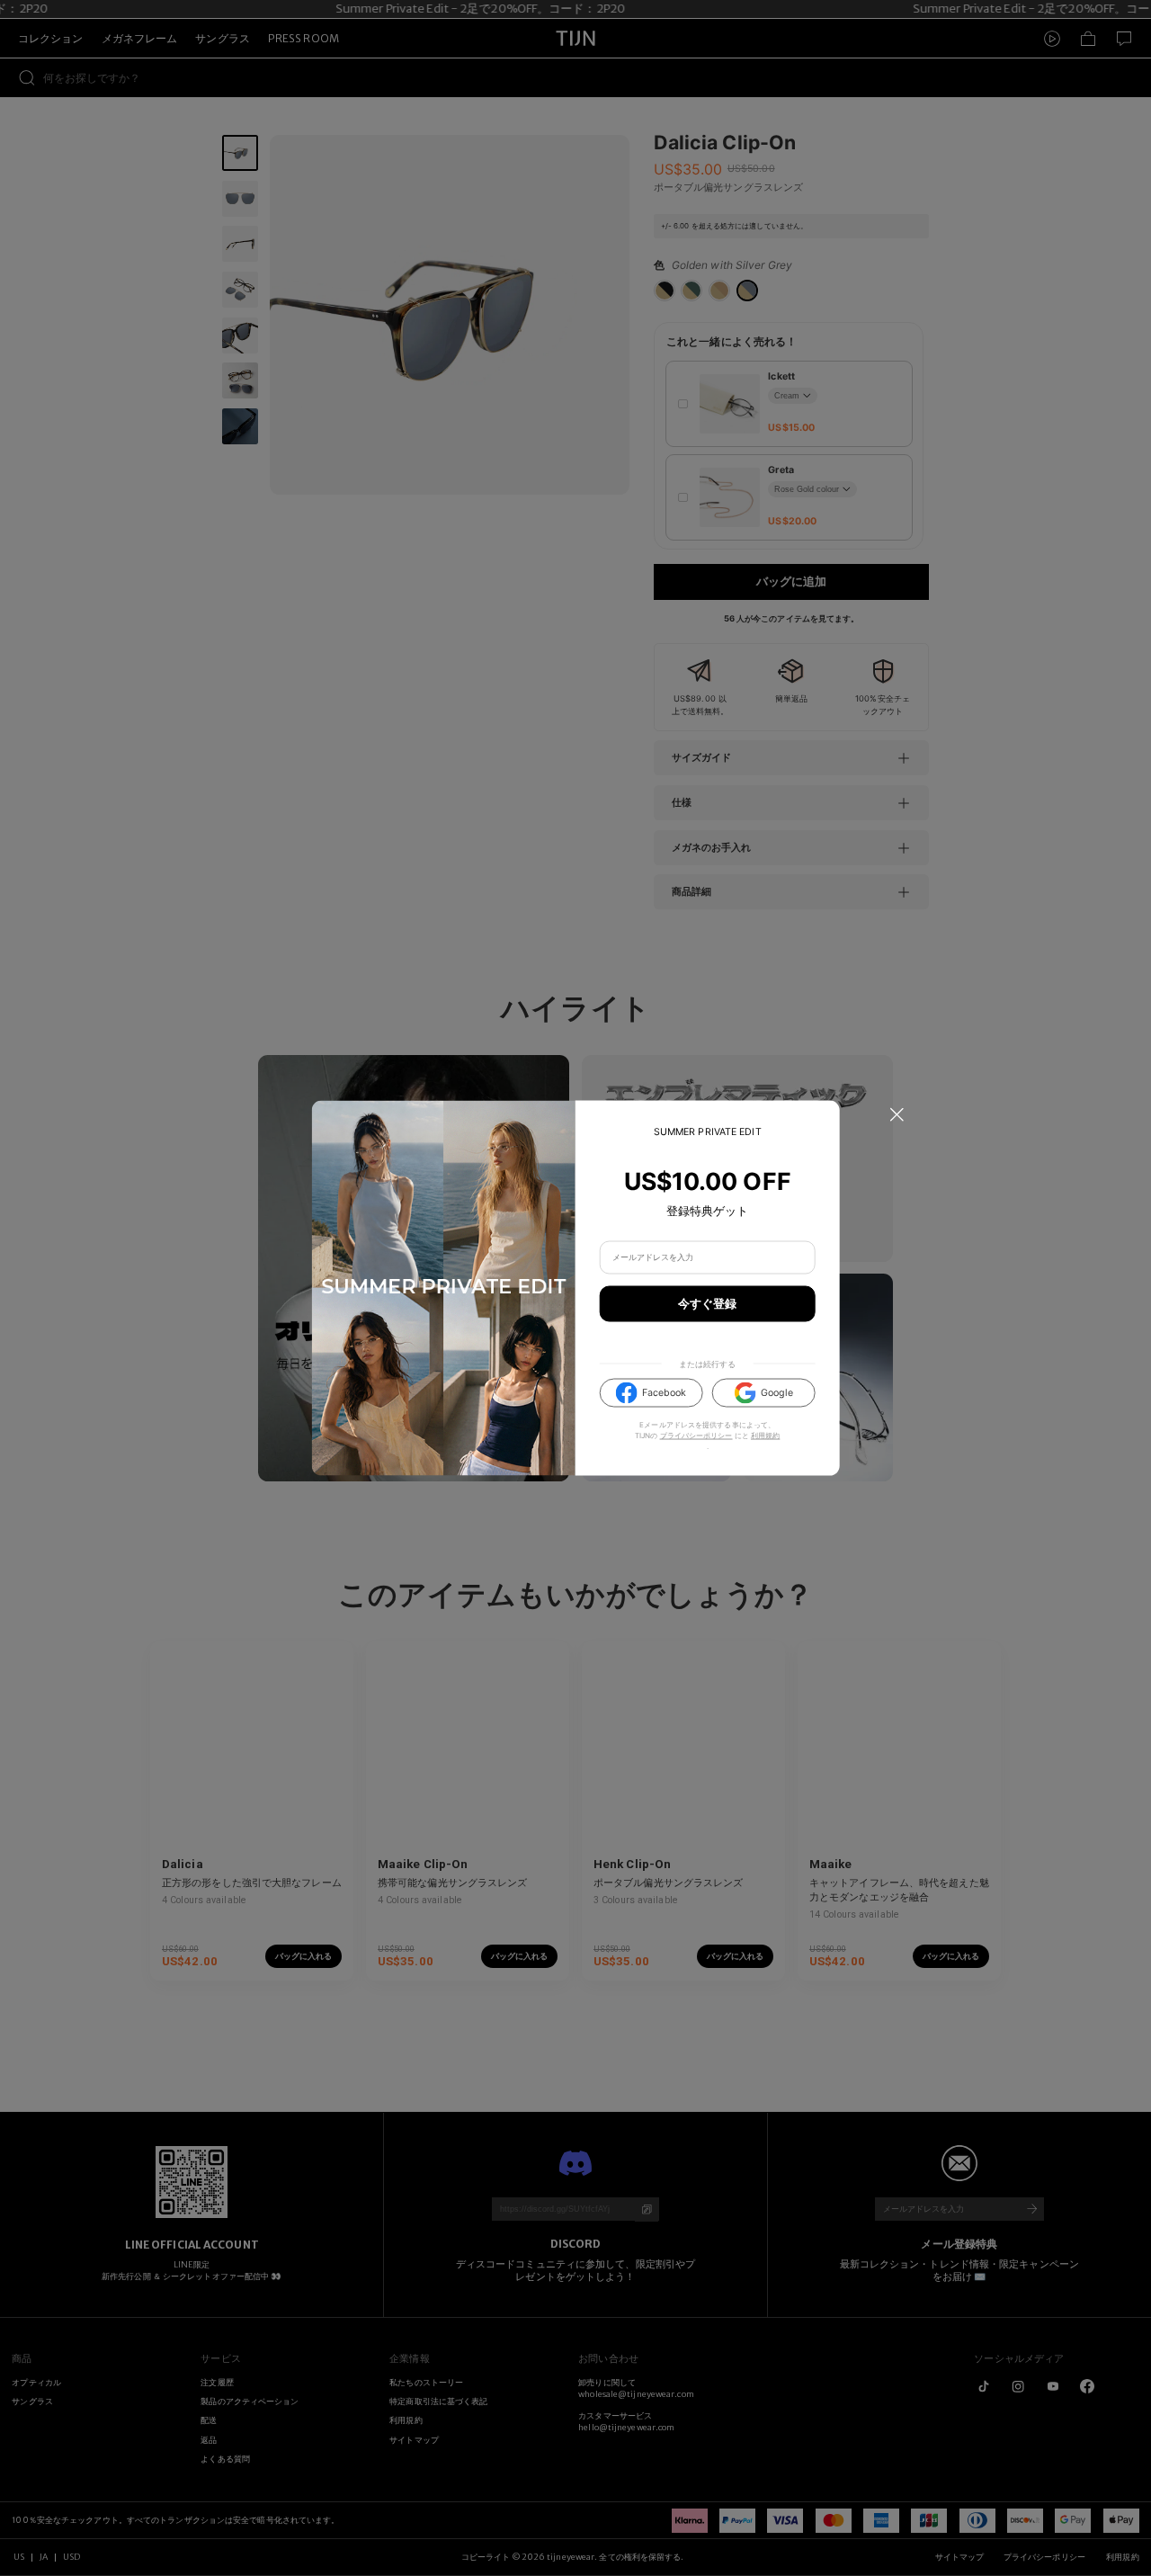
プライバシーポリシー (696, 1436)
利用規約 (765, 1436)
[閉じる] (897, 1115)
